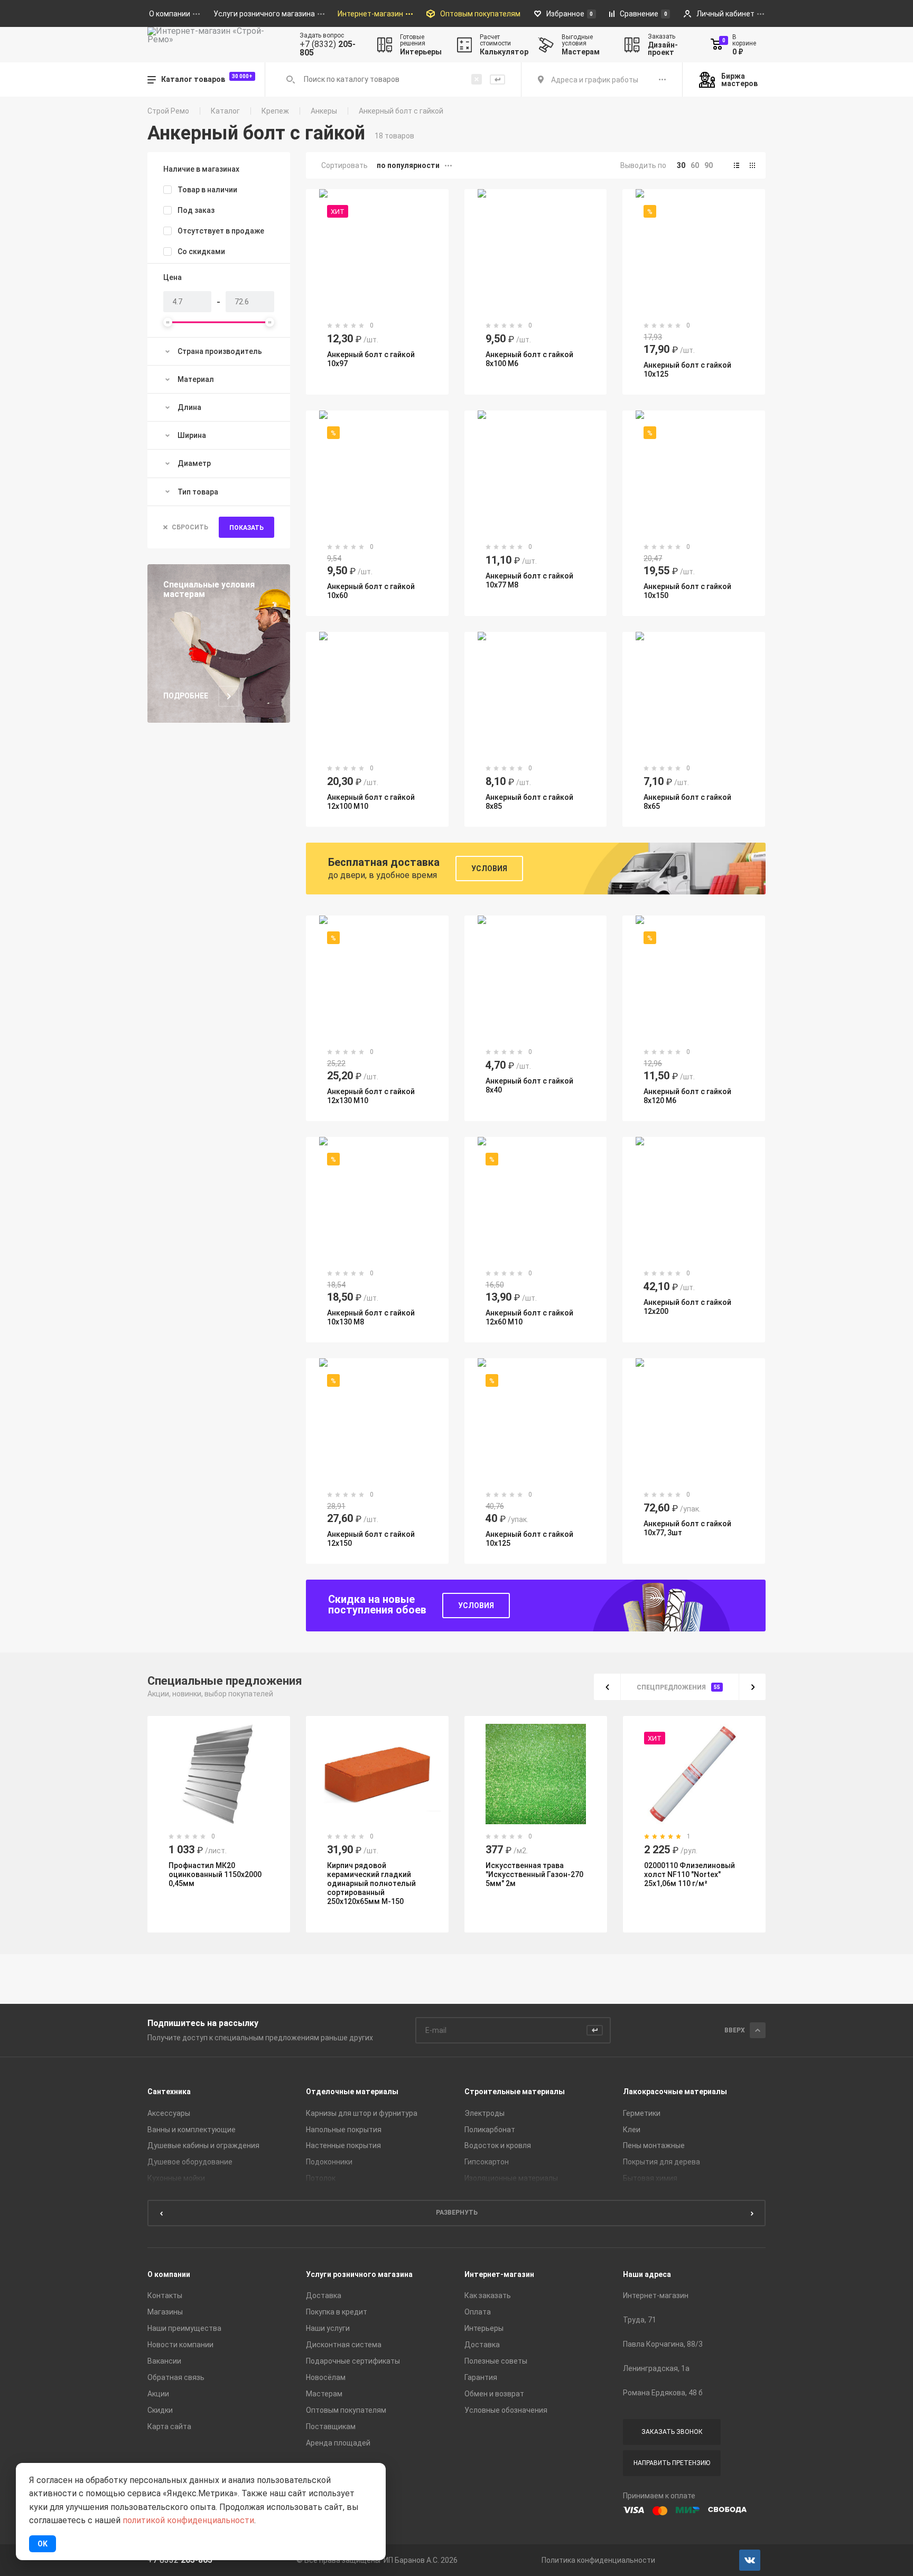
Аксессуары (169, 2113)
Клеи (632, 2130)
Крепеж (275, 111)
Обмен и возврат (494, 2394)
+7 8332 (180, 2560)
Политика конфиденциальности (598, 2560)
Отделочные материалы (352, 2092)
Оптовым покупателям (346, 2410)
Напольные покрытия (344, 2130)
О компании (169, 2274)
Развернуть (457, 2213)
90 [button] (709, 165)
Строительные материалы (515, 2092)
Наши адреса (647, 2274)
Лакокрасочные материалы (675, 2092)
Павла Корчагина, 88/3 (663, 2344)
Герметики (642, 2113)
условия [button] (489, 869)
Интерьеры (484, 2328)
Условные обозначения (506, 2410)
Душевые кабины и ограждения (203, 2145)
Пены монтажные (654, 2145)
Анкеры (324, 111)
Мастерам (324, 2394)
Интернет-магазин (499, 2274)
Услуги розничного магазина (359, 2274)
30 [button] (681, 165)
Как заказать (488, 2295)
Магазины (165, 2312)
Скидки (160, 2410)
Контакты (165, 2295)
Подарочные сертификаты (353, 2361)
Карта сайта (169, 2426)
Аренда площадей (338, 2443)
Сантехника (169, 2092)
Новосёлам (326, 2377)
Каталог (225, 111)
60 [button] (695, 165)
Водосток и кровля (498, 2145)
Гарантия (481, 2377)
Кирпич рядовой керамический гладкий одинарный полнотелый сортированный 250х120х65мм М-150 (213, 1883)
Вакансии (164, 2361)
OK (43, 2544)
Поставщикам (331, 2426)
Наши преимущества (184, 2328)
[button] (737, 165)
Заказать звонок (672, 2432)
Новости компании (180, 2345)
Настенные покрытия (343, 2145)
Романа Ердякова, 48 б (663, 2393)
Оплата (478, 2312)
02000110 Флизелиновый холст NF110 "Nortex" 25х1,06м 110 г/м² (531, 1874)
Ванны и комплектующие (192, 2130)
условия (476, 1606)
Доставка (324, 2295)
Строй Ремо (168, 111)
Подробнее (186, 696)
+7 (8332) (328, 49)
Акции (158, 2394)
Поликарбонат (490, 2130)
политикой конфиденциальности (188, 2520)
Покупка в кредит (337, 2312)
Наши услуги (328, 2328)
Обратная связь (176, 2377)
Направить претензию (672, 2463)
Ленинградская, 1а (656, 2368)
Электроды (485, 2113)
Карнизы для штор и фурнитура (362, 2113)
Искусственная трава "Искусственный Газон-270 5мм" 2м (376, 1874)
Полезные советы (496, 2361)
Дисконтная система (344, 2345)
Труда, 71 (640, 2320)
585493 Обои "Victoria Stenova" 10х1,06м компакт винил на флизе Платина (693, 1885)
